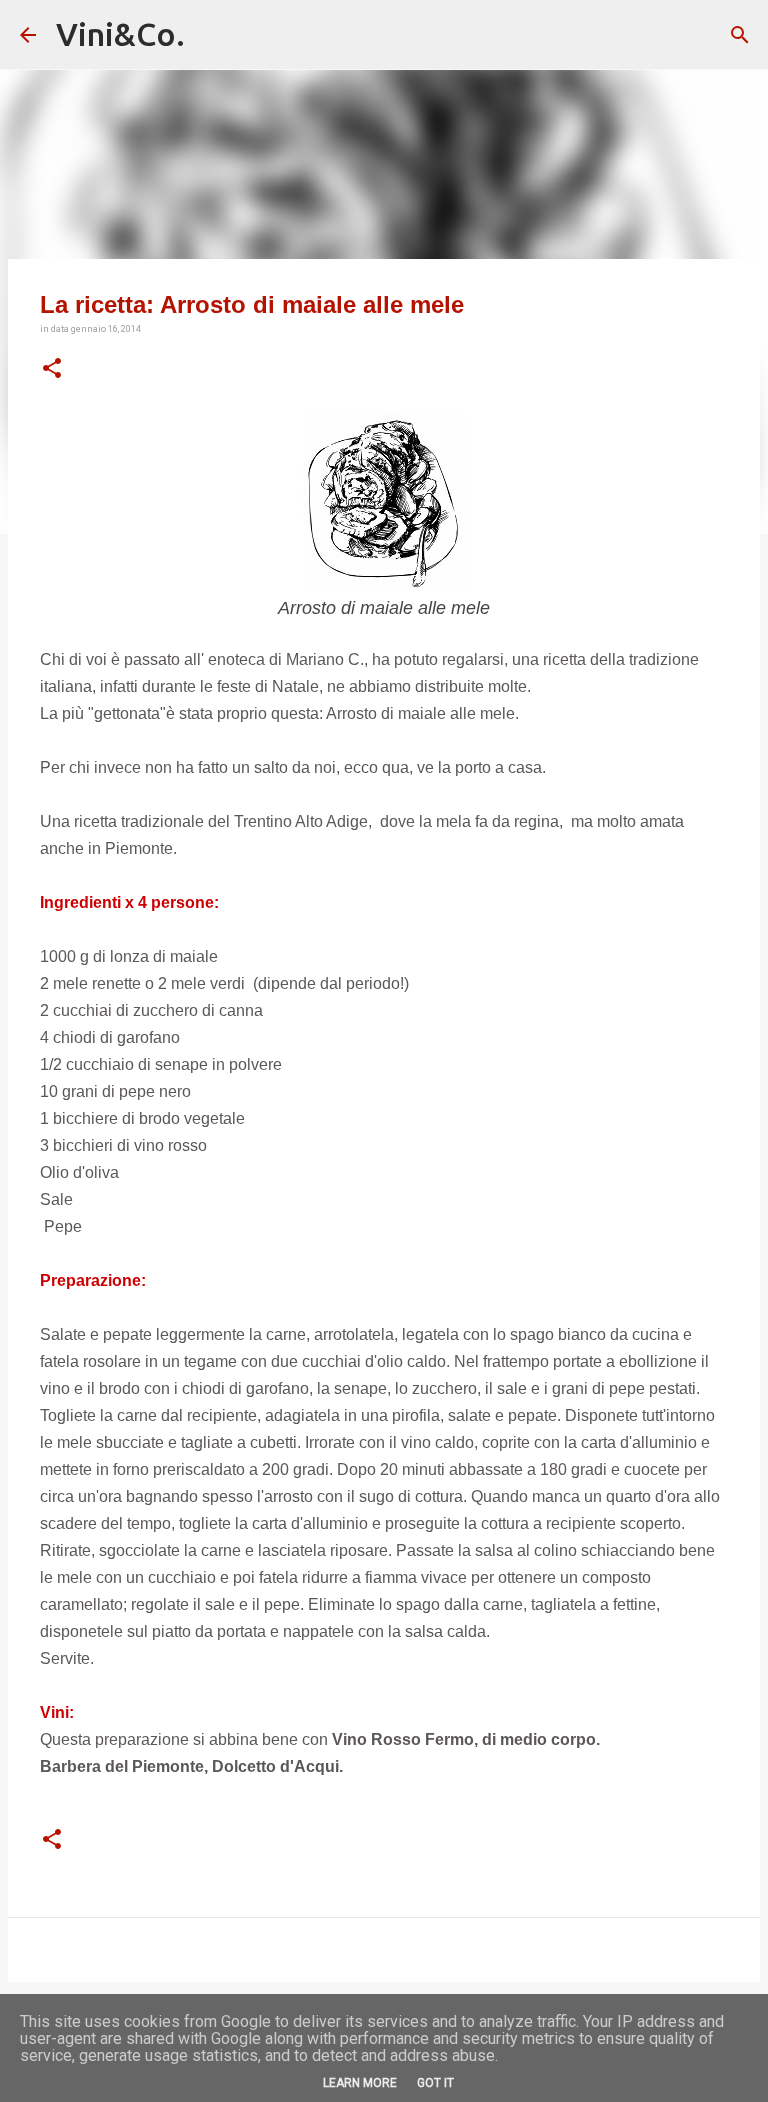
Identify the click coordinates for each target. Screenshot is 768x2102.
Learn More (360, 2083)
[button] (52, 369)
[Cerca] (740, 35)
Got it (435, 2083)
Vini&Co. (120, 34)
